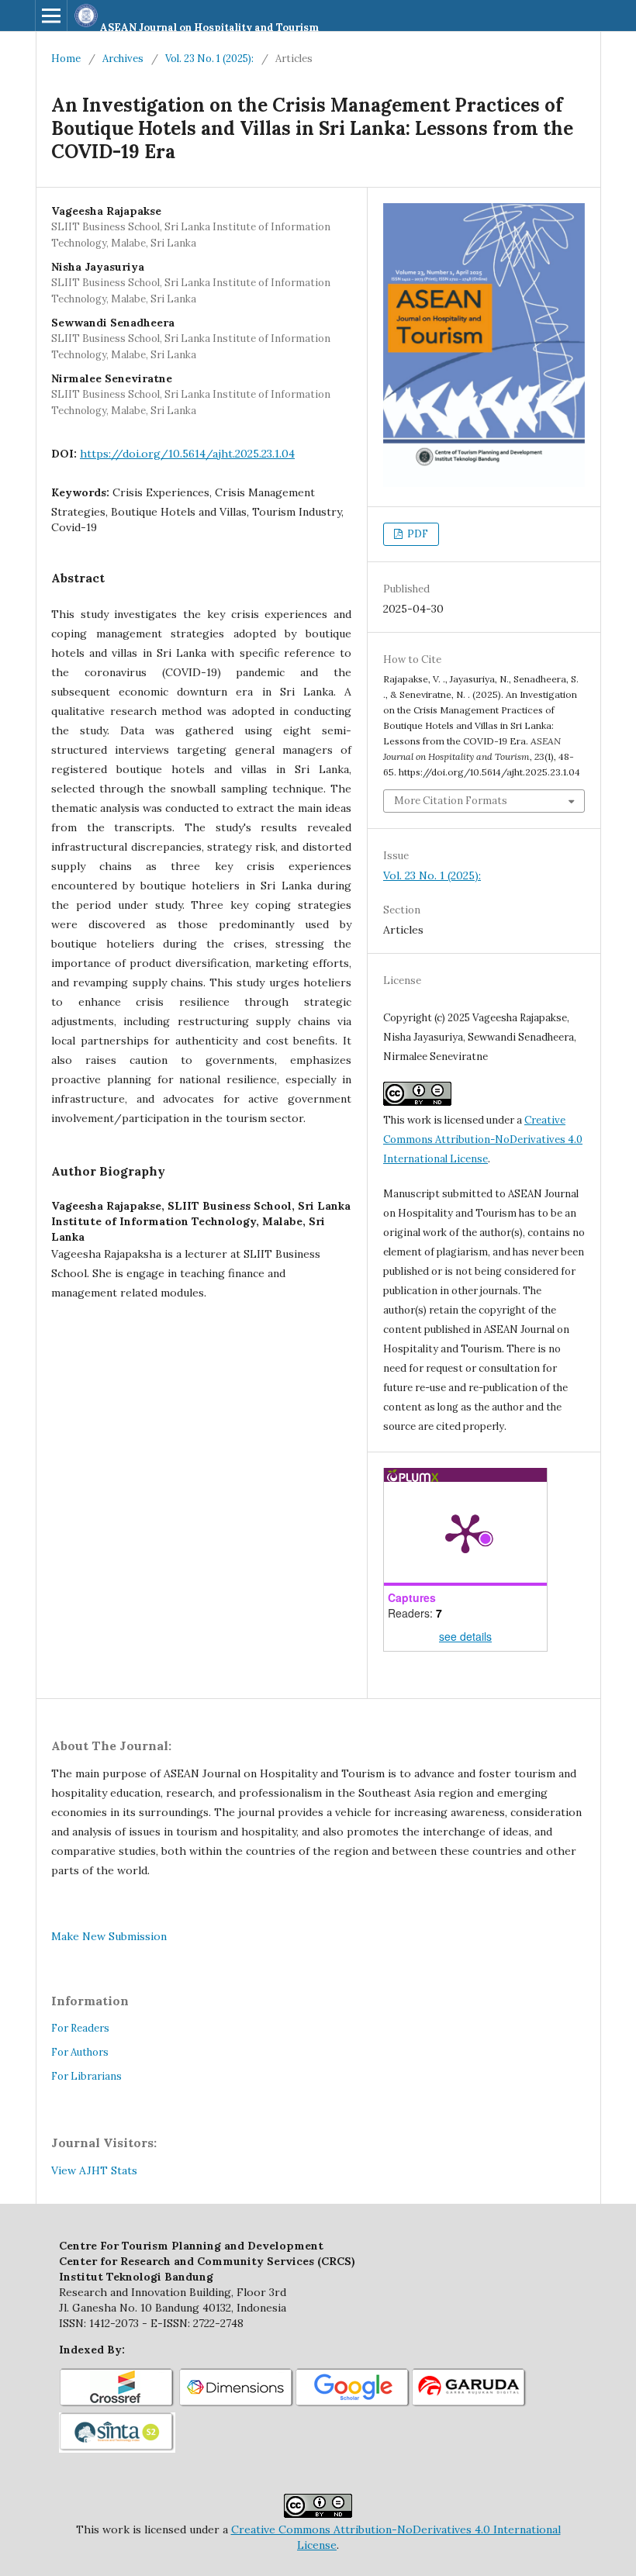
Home (66, 59)
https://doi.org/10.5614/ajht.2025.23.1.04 (187, 454)
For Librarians (86, 2076)
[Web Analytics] (161, 2170)
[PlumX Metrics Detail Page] (465, 1532)
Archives (123, 59)
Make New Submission (109, 1936)
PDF (417, 534)
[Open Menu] (51, 16)
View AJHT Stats (94, 2170)
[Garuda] (469, 2405)
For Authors (80, 2052)
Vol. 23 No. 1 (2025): (209, 59)
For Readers (80, 2028)
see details (465, 1636)
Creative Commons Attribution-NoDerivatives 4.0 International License (483, 1140)
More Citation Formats (451, 801)
